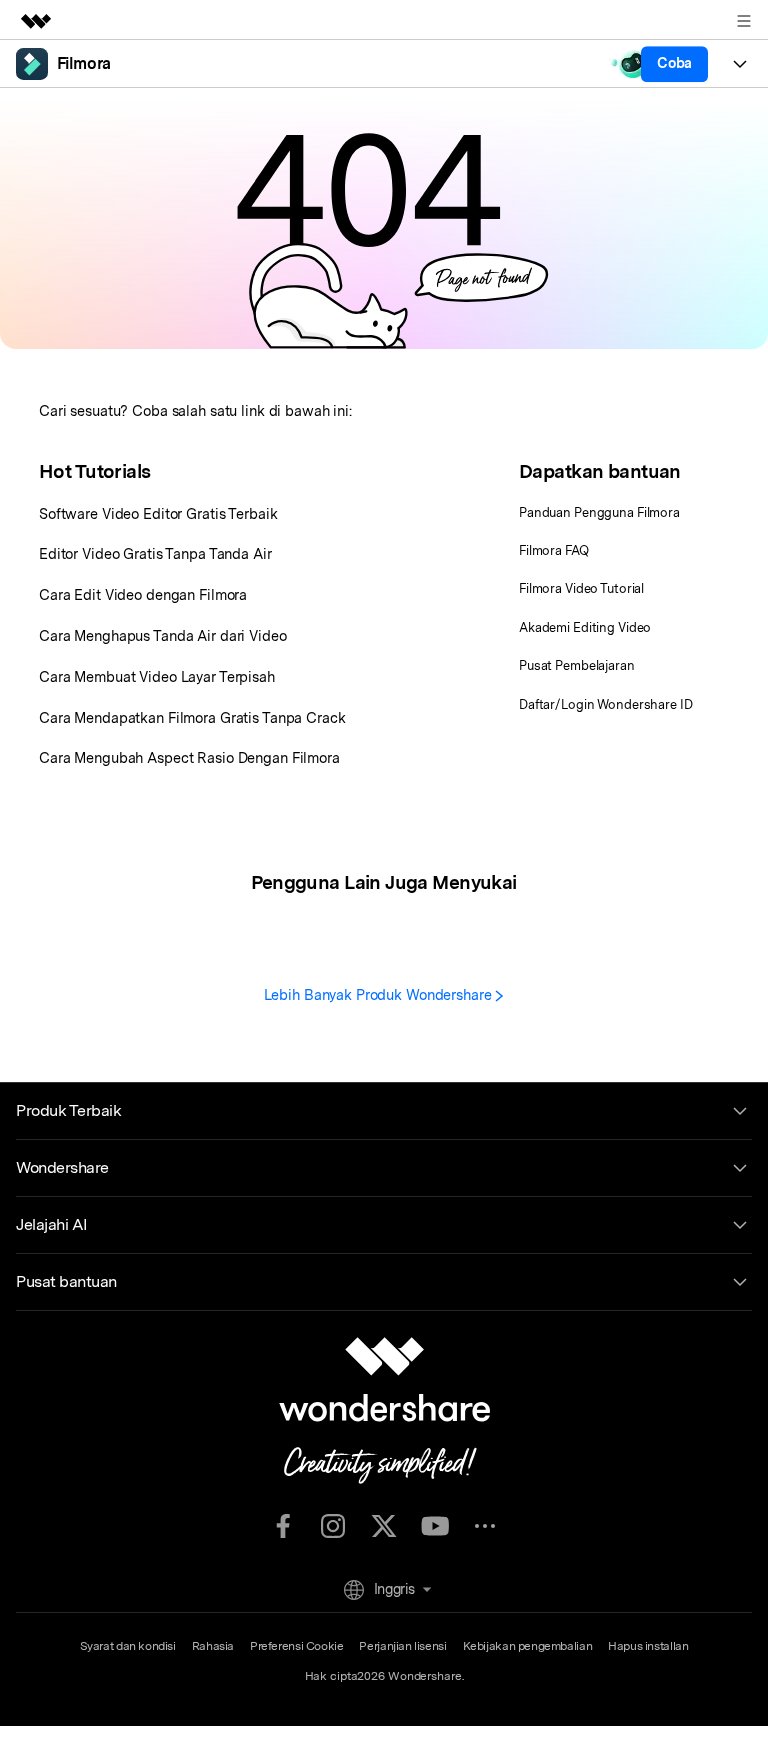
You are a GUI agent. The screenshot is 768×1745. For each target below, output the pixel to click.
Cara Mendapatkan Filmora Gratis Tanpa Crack (192, 717)
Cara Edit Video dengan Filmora (143, 594)
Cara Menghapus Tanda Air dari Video (163, 635)
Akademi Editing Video (585, 627)
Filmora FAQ (554, 550)
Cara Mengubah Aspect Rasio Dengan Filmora (189, 757)
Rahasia (213, 1646)
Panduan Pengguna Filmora (599, 512)
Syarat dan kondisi (128, 1646)
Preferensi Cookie (296, 1646)
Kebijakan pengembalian (528, 1646)
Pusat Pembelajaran (577, 665)
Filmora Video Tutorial (581, 588)
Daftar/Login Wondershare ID (606, 704)
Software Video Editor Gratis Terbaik (158, 513)
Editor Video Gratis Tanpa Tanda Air (155, 553)
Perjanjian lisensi (402, 1646)
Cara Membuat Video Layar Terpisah (157, 676)
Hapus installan (648, 1646)
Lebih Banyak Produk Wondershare (380, 994)
